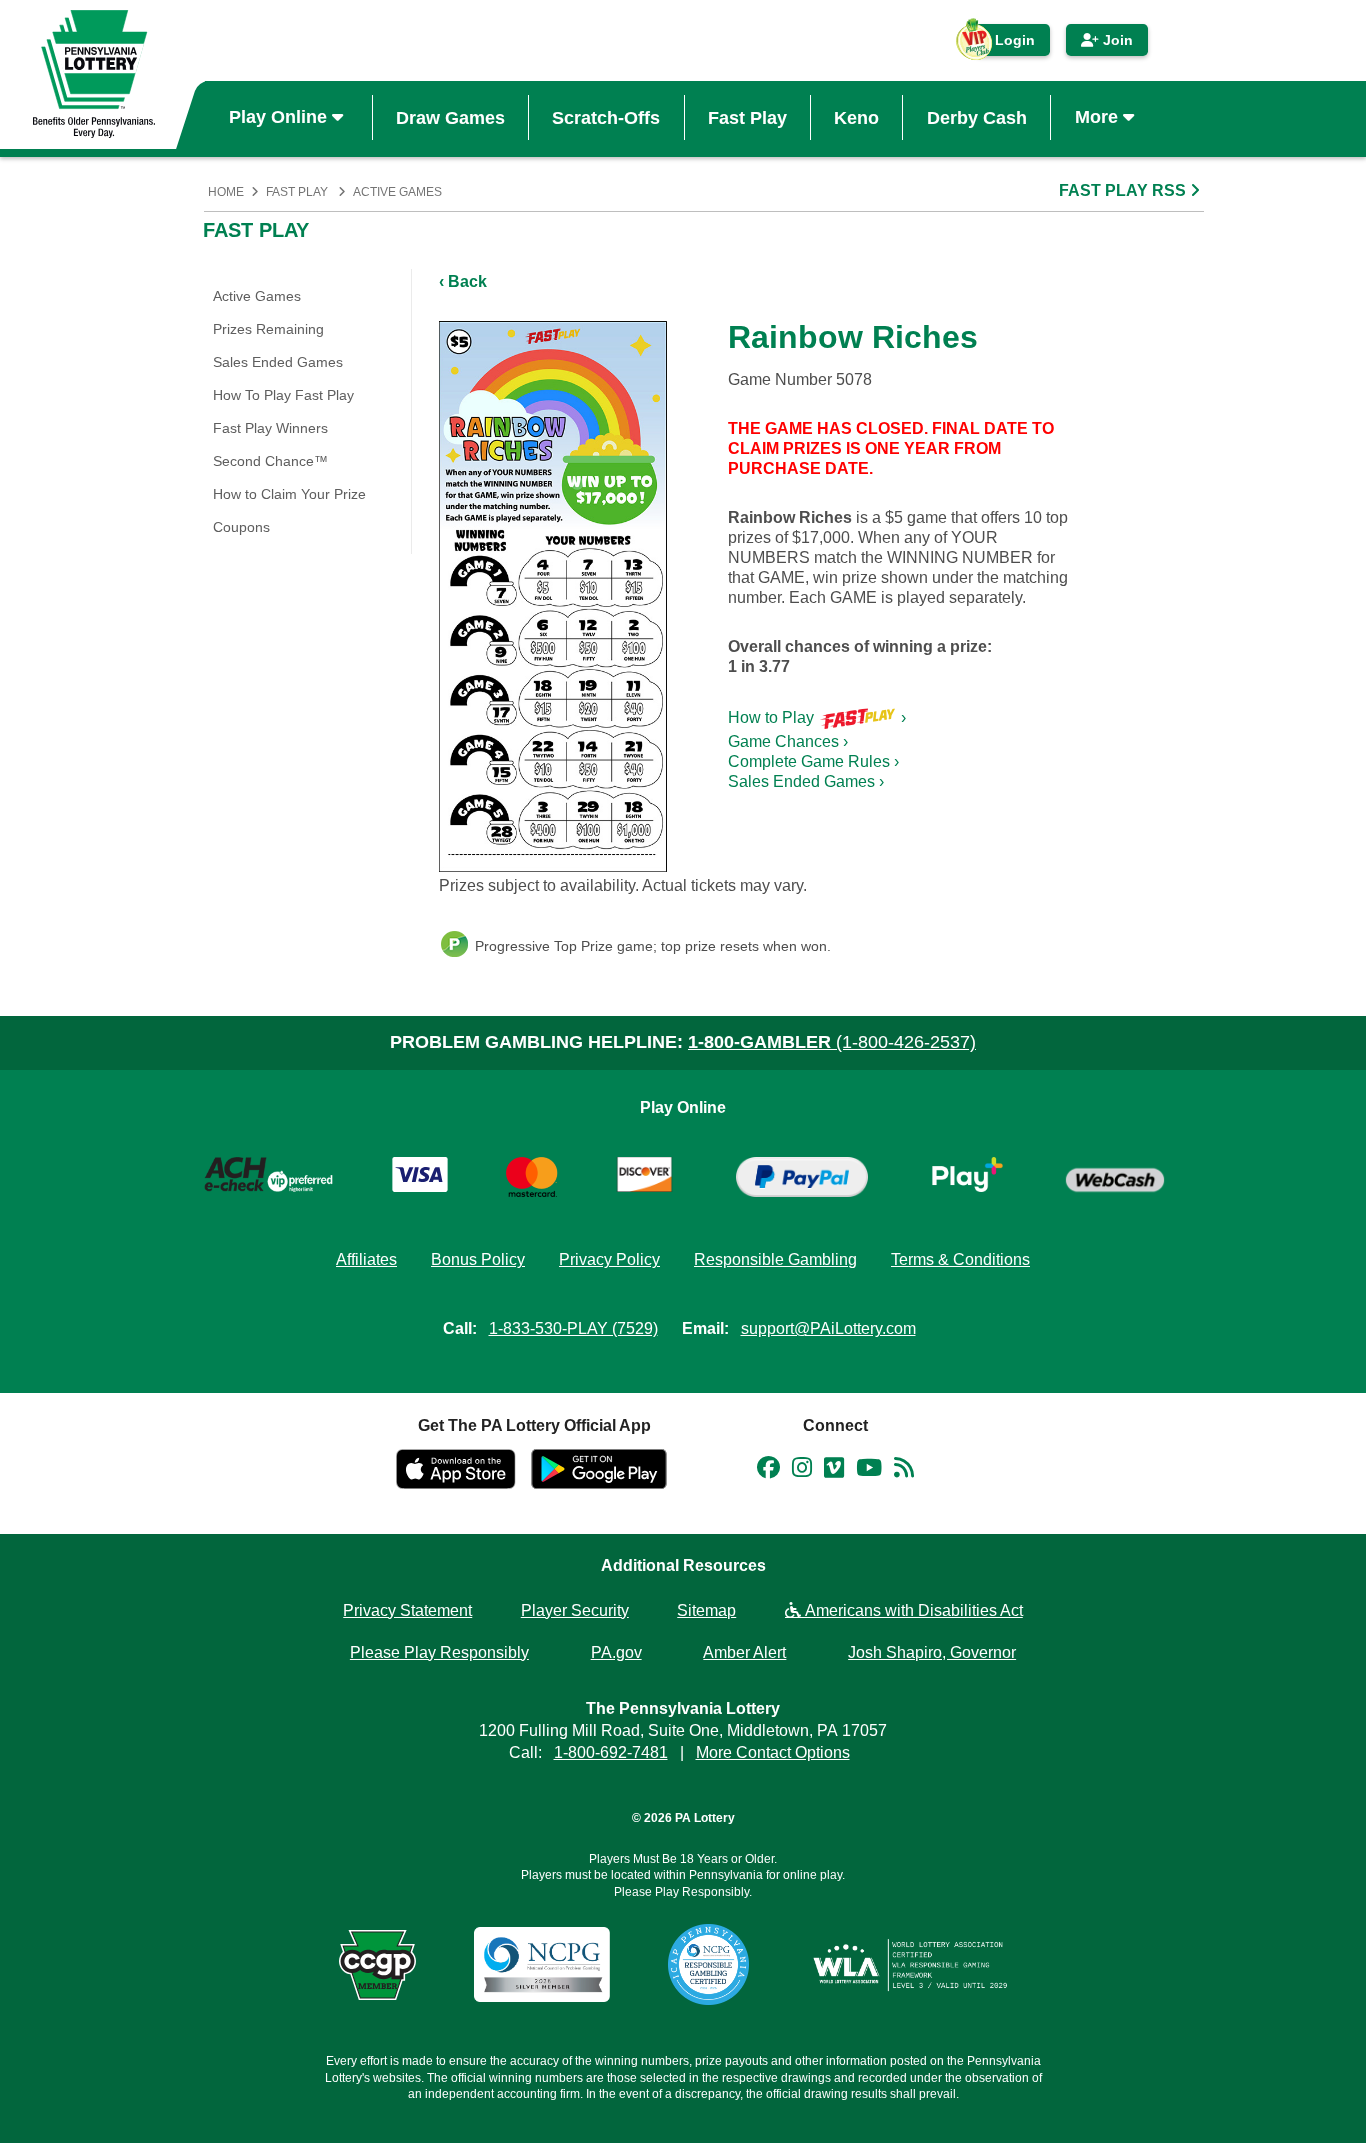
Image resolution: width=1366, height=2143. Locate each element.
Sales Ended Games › (806, 781)
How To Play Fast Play (283, 395)
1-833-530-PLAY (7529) (573, 1328)
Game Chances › (788, 741)
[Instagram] (802, 1471)
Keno (856, 117)
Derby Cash (977, 117)
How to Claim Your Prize (289, 494)
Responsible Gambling (775, 1259)
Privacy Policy (609, 1259)
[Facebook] (768, 1471)
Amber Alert (744, 1652)
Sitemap (706, 1610)
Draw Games (450, 117)
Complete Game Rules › (813, 761)
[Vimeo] (834, 1471)
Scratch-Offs (606, 117)
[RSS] (904, 1471)
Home (226, 192)
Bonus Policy (478, 1259)
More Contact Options (773, 1752)
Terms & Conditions (960, 1259)
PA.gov (616, 1652)
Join (1116, 40)
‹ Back (463, 281)
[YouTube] (869, 1471)
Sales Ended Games (278, 362)
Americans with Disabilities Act (912, 1610)
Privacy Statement (407, 1610)
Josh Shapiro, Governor (932, 1652)
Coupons (241, 527)
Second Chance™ (270, 461)
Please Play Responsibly (439, 1652)
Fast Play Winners (270, 428)
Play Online (280, 117)
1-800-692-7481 (611, 1752)
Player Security (575, 1610)
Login (1005, 44)
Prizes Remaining (268, 329)
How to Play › (817, 717)
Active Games (397, 192)
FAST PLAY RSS (1124, 190)
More (1099, 117)
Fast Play (747, 117)
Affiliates (366, 1259)
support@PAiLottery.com (828, 1328)
